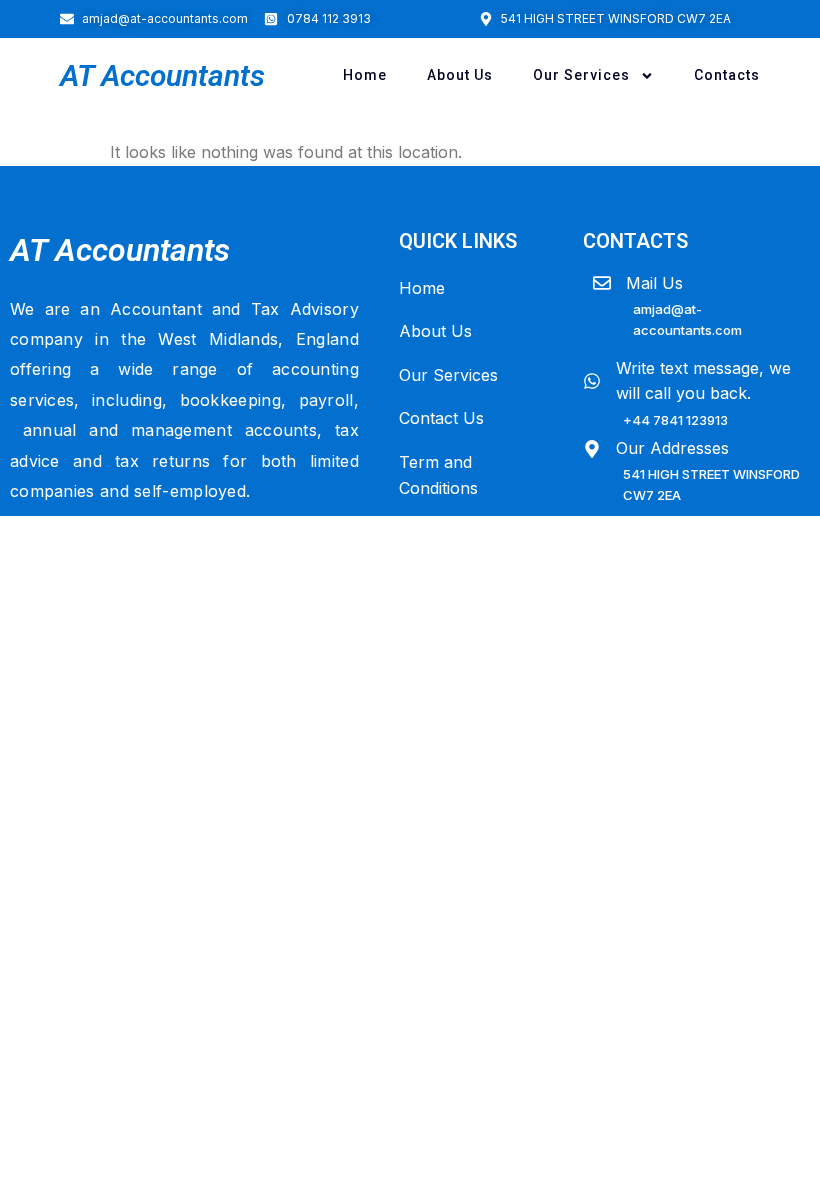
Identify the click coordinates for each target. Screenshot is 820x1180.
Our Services (581, 75)
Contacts (727, 75)
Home (365, 75)
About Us (460, 75)
